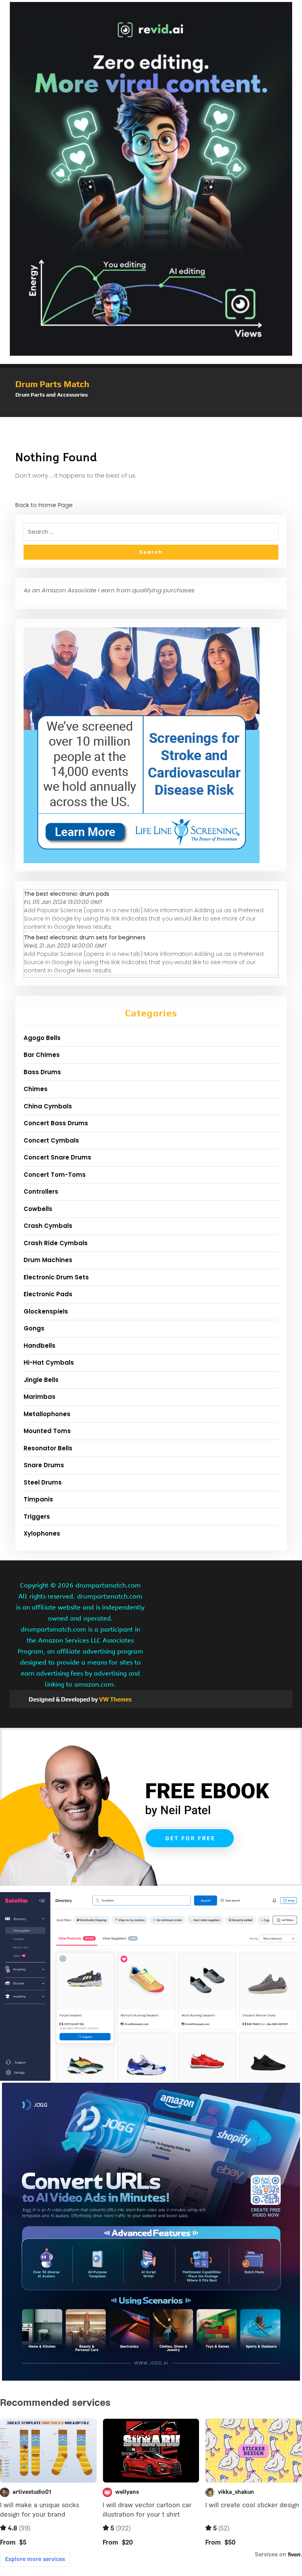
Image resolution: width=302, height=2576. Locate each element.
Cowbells (38, 1209)
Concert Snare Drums (57, 1157)
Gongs (34, 1328)
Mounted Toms (47, 1431)
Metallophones (47, 1414)
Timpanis (38, 1499)
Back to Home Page (44, 505)
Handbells (40, 1346)
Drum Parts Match (52, 384)
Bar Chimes (42, 1055)
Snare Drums (44, 1465)
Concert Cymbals (51, 1140)
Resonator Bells (48, 1448)
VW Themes (115, 1699)
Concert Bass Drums (56, 1123)
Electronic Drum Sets (56, 1277)
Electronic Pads (48, 1294)
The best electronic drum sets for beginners (85, 937)
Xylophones (42, 1533)
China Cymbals (48, 1106)
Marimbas (40, 1397)
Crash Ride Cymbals (56, 1243)
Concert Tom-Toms (55, 1175)
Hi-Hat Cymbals (49, 1362)
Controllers (41, 1192)
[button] (151, 413)
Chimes (36, 1089)
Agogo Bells (42, 1038)
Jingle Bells (41, 1380)
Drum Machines (48, 1260)
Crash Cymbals (48, 1226)
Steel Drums (43, 1482)
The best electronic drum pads (67, 894)
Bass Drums (42, 1072)
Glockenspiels (46, 1311)
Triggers (37, 1517)
